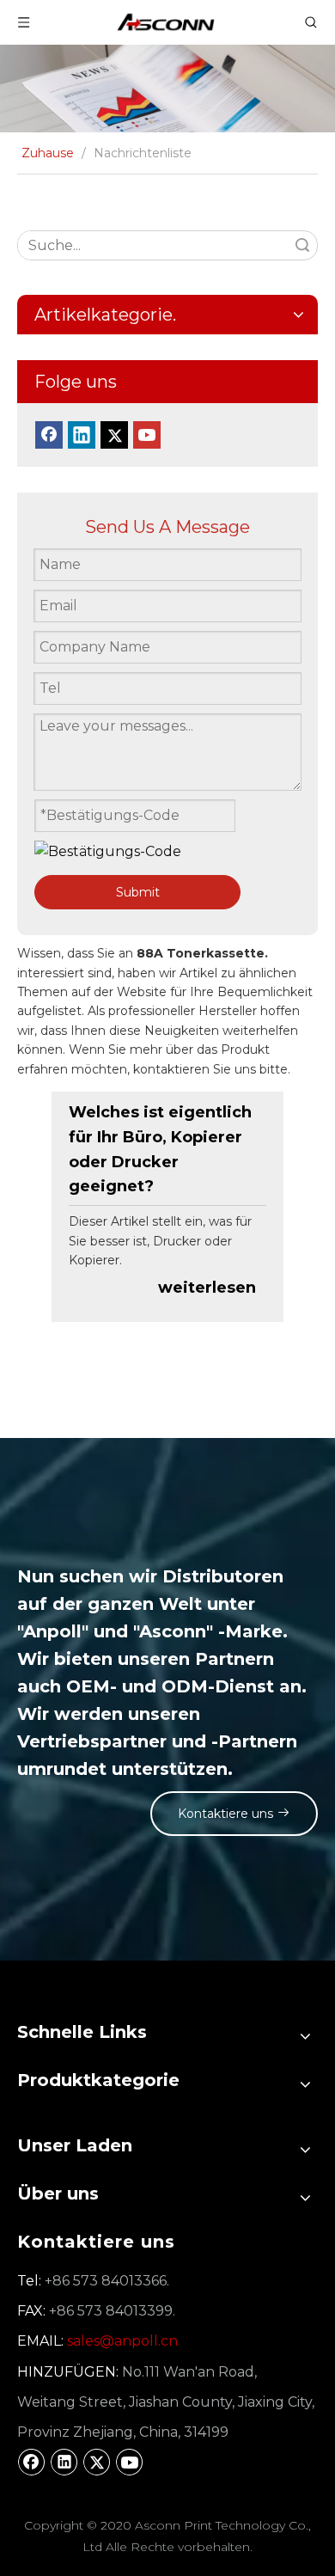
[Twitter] (114, 435)
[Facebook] (49, 435)
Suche (302, 245)
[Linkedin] (82, 435)
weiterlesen (207, 1288)
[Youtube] (147, 435)
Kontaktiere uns (227, 1814)
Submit (138, 892)
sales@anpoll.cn (122, 2341)
